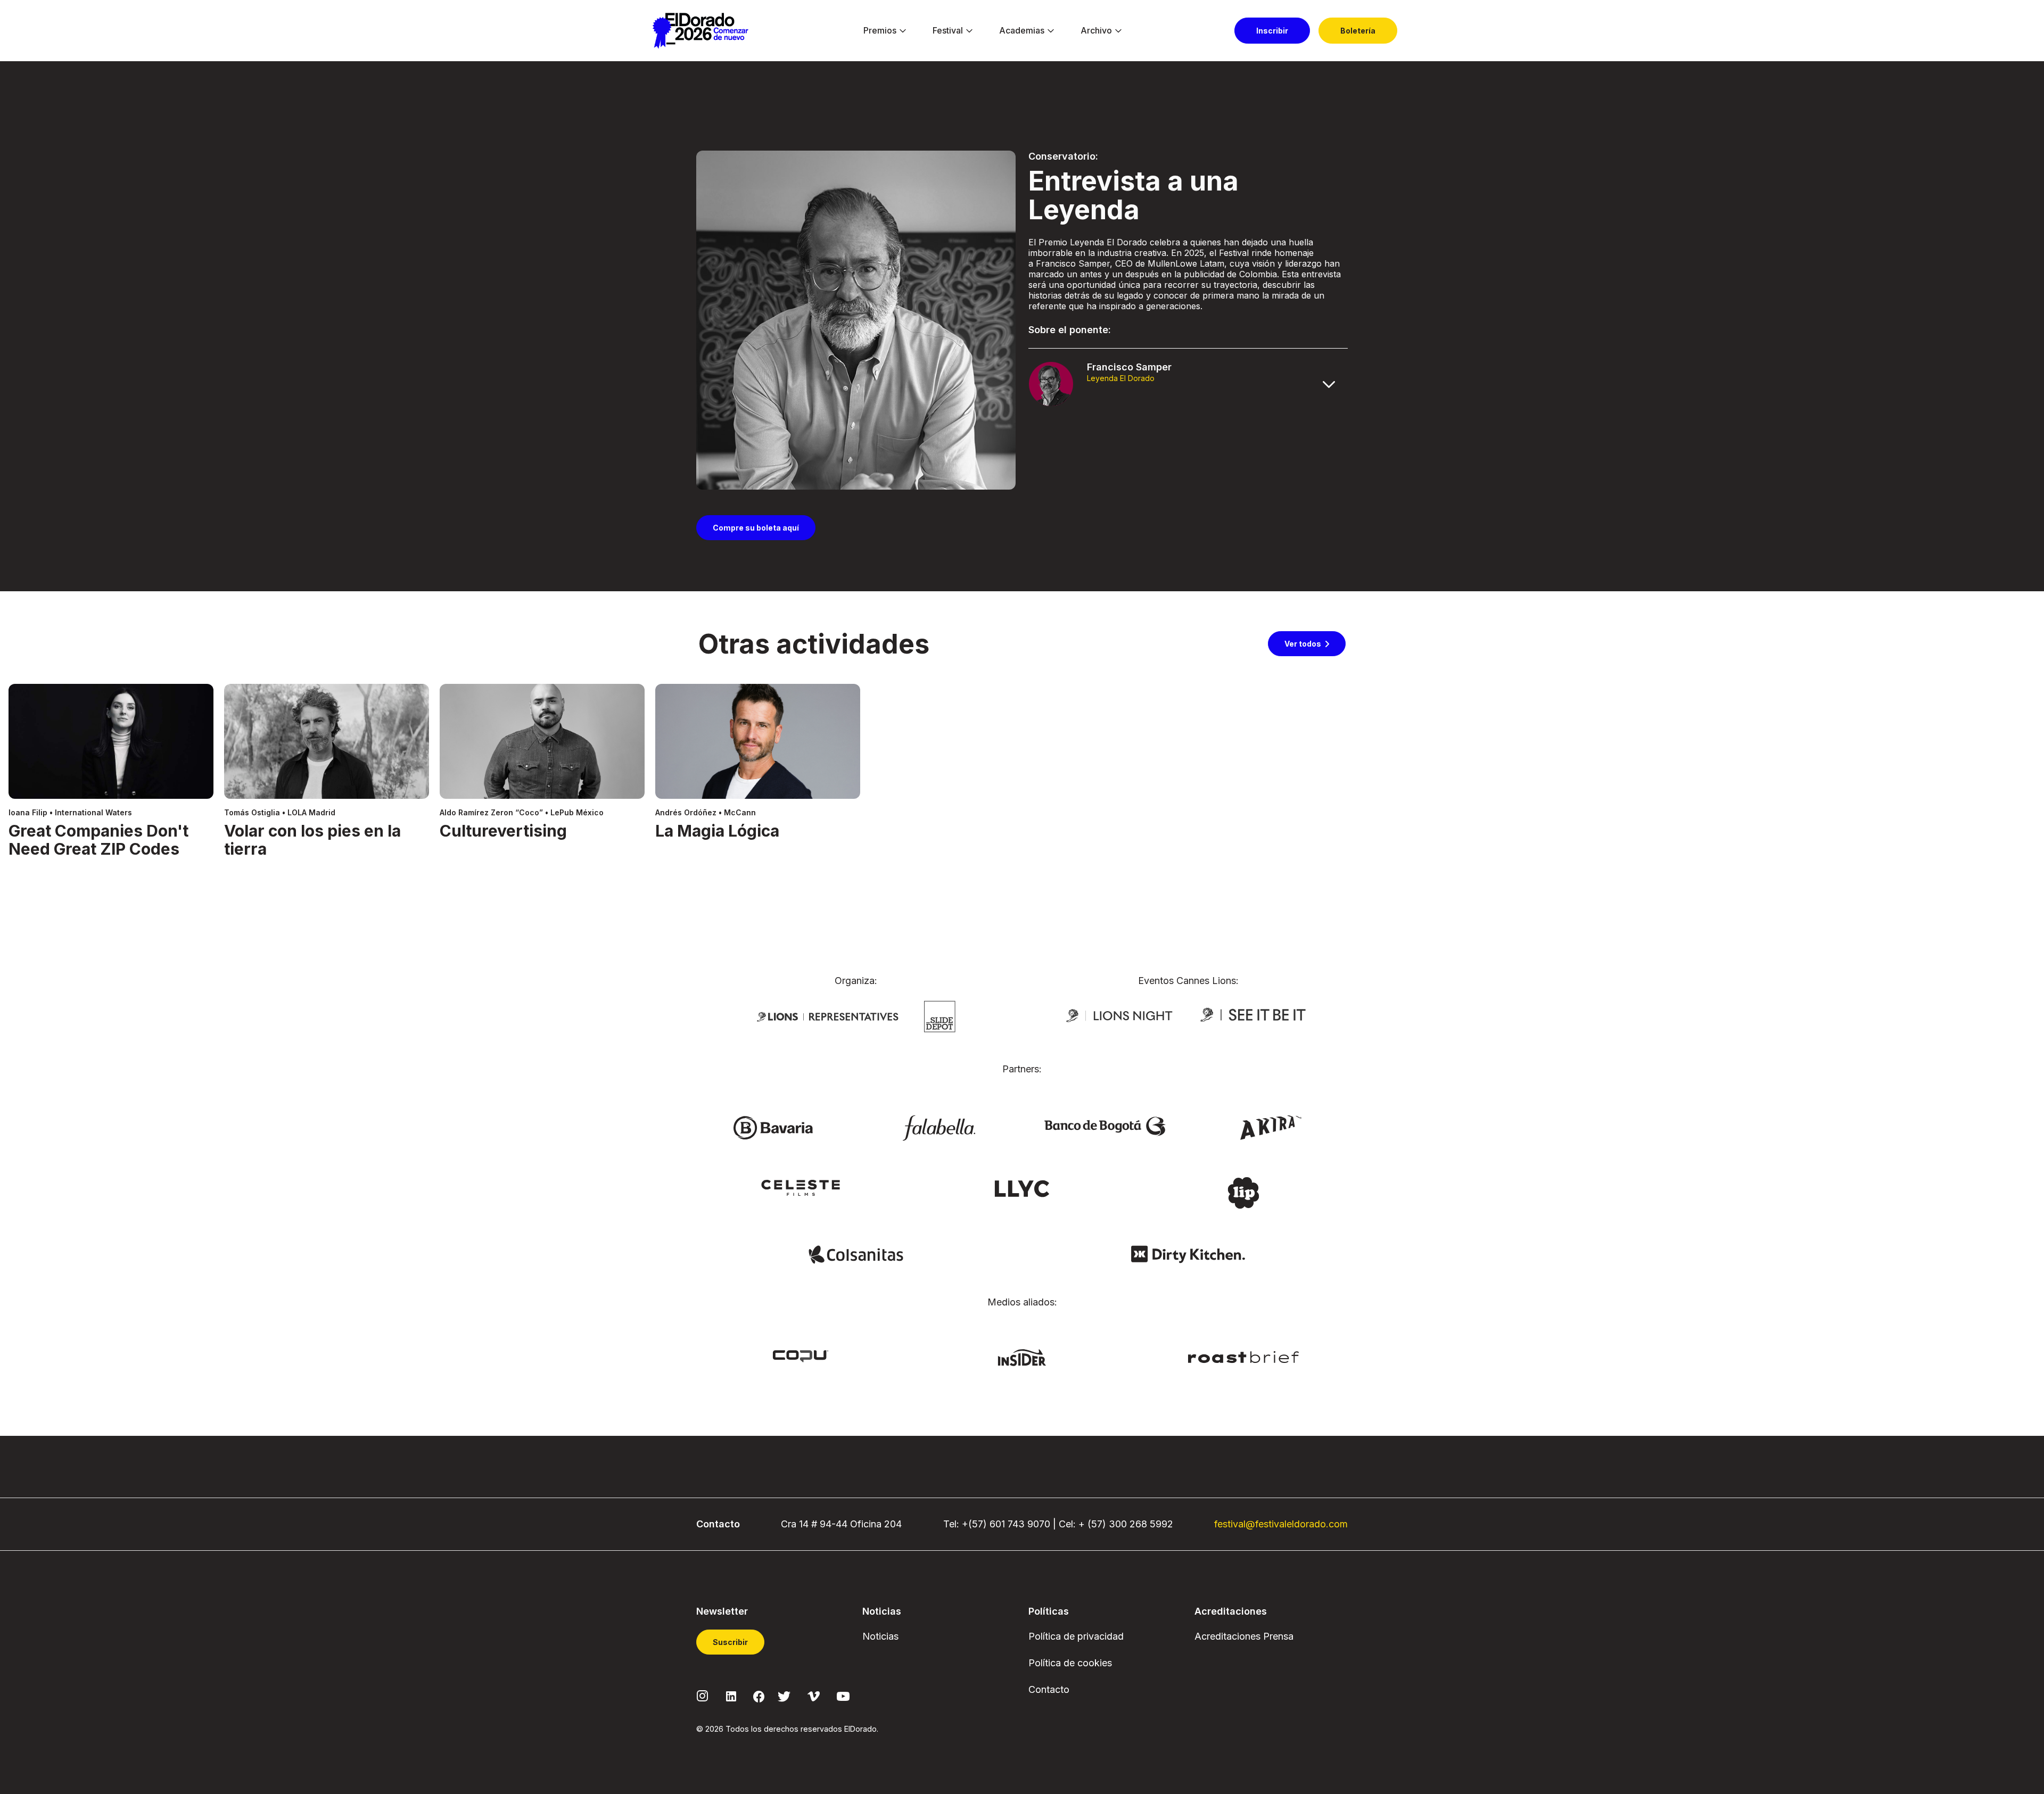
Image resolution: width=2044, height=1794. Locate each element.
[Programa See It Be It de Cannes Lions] (1254, 1015)
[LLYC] (1022, 1188)
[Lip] (1243, 1192)
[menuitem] (880, 31)
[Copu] (801, 1355)
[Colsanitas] (856, 1254)
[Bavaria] (773, 1127)
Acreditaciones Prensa (1244, 1636)
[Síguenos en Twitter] (784, 1695)
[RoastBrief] (1244, 1356)
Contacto (1049, 1689)
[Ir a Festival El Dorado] (700, 31)
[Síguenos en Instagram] (703, 1695)
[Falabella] (939, 1127)
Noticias (880, 1636)
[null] (940, 1015)
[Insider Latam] (1022, 1357)
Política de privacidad (1076, 1636)
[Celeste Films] (801, 1187)
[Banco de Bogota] (1105, 1126)
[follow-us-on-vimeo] (814, 1695)
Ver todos (1303, 644)
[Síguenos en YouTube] (843, 1695)
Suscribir (730, 1642)
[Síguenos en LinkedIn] (731, 1695)
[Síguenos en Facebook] (759, 1696)
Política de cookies (1070, 1663)
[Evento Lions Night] (1119, 1015)
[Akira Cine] (1271, 1127)
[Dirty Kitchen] (1188, 1254)
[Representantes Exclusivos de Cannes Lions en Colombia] (828, 1016)
